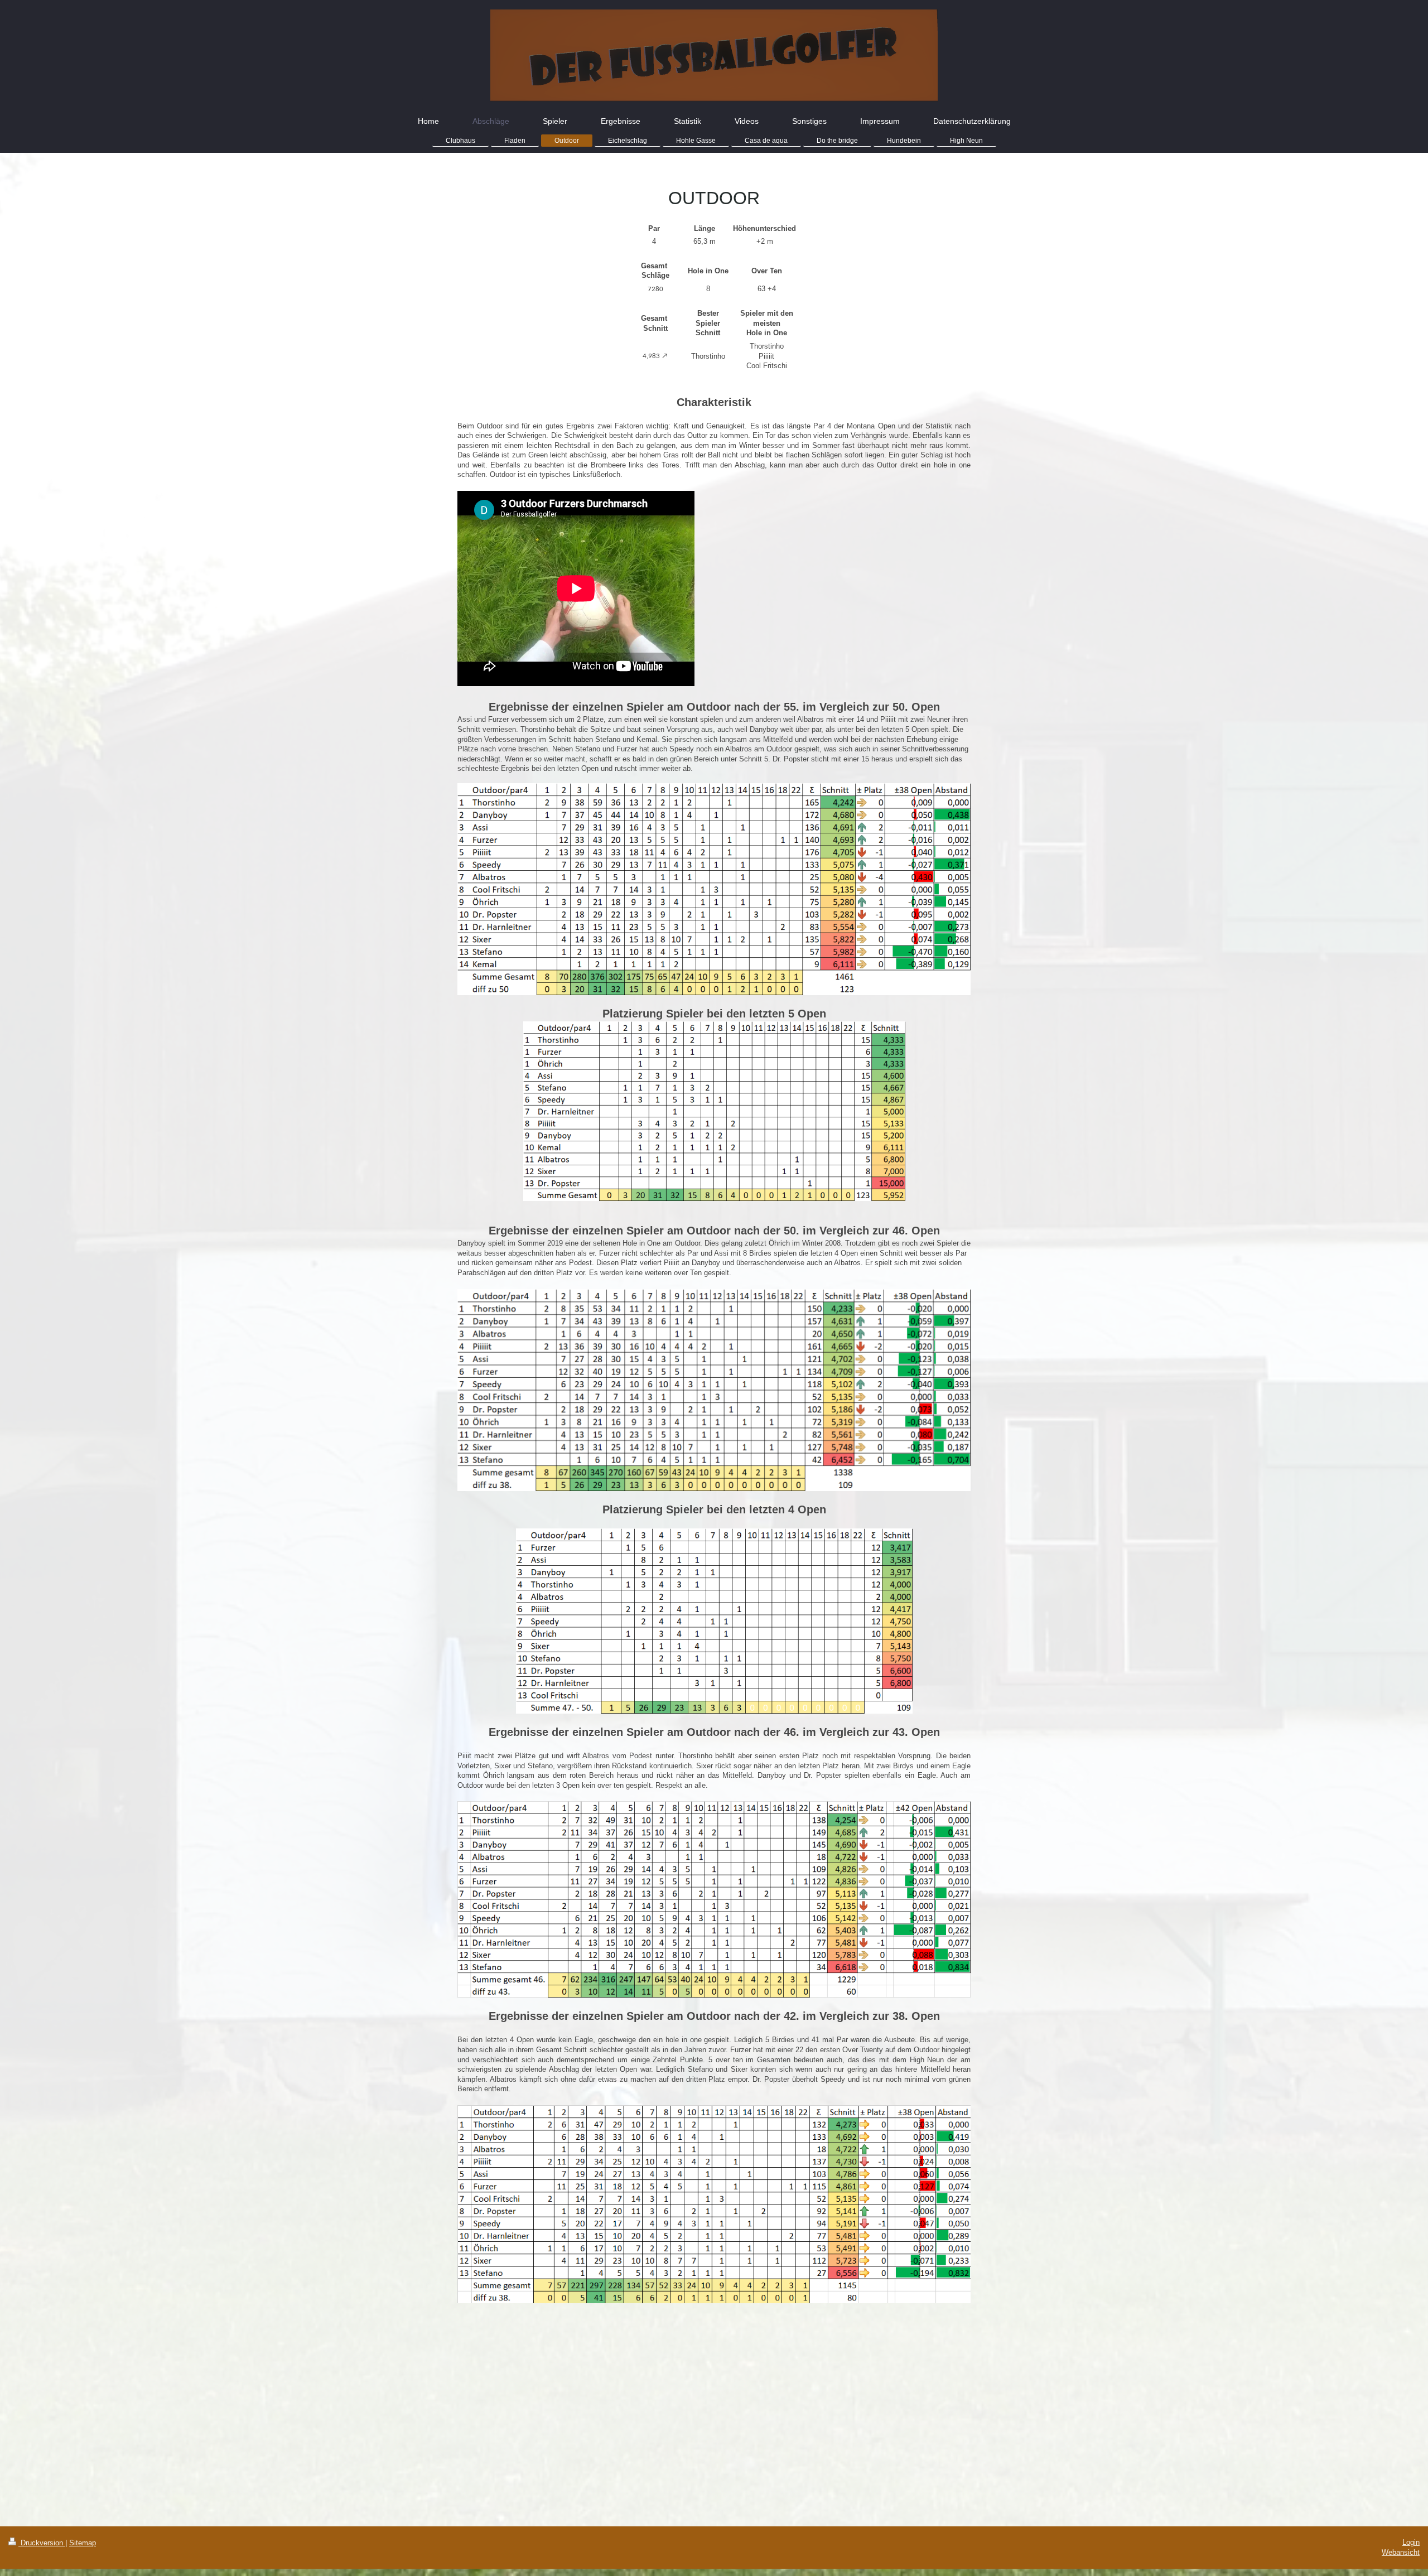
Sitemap (83, 2543)
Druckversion (42, 2543)
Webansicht (1401, 2552)
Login (1411, 2542)
